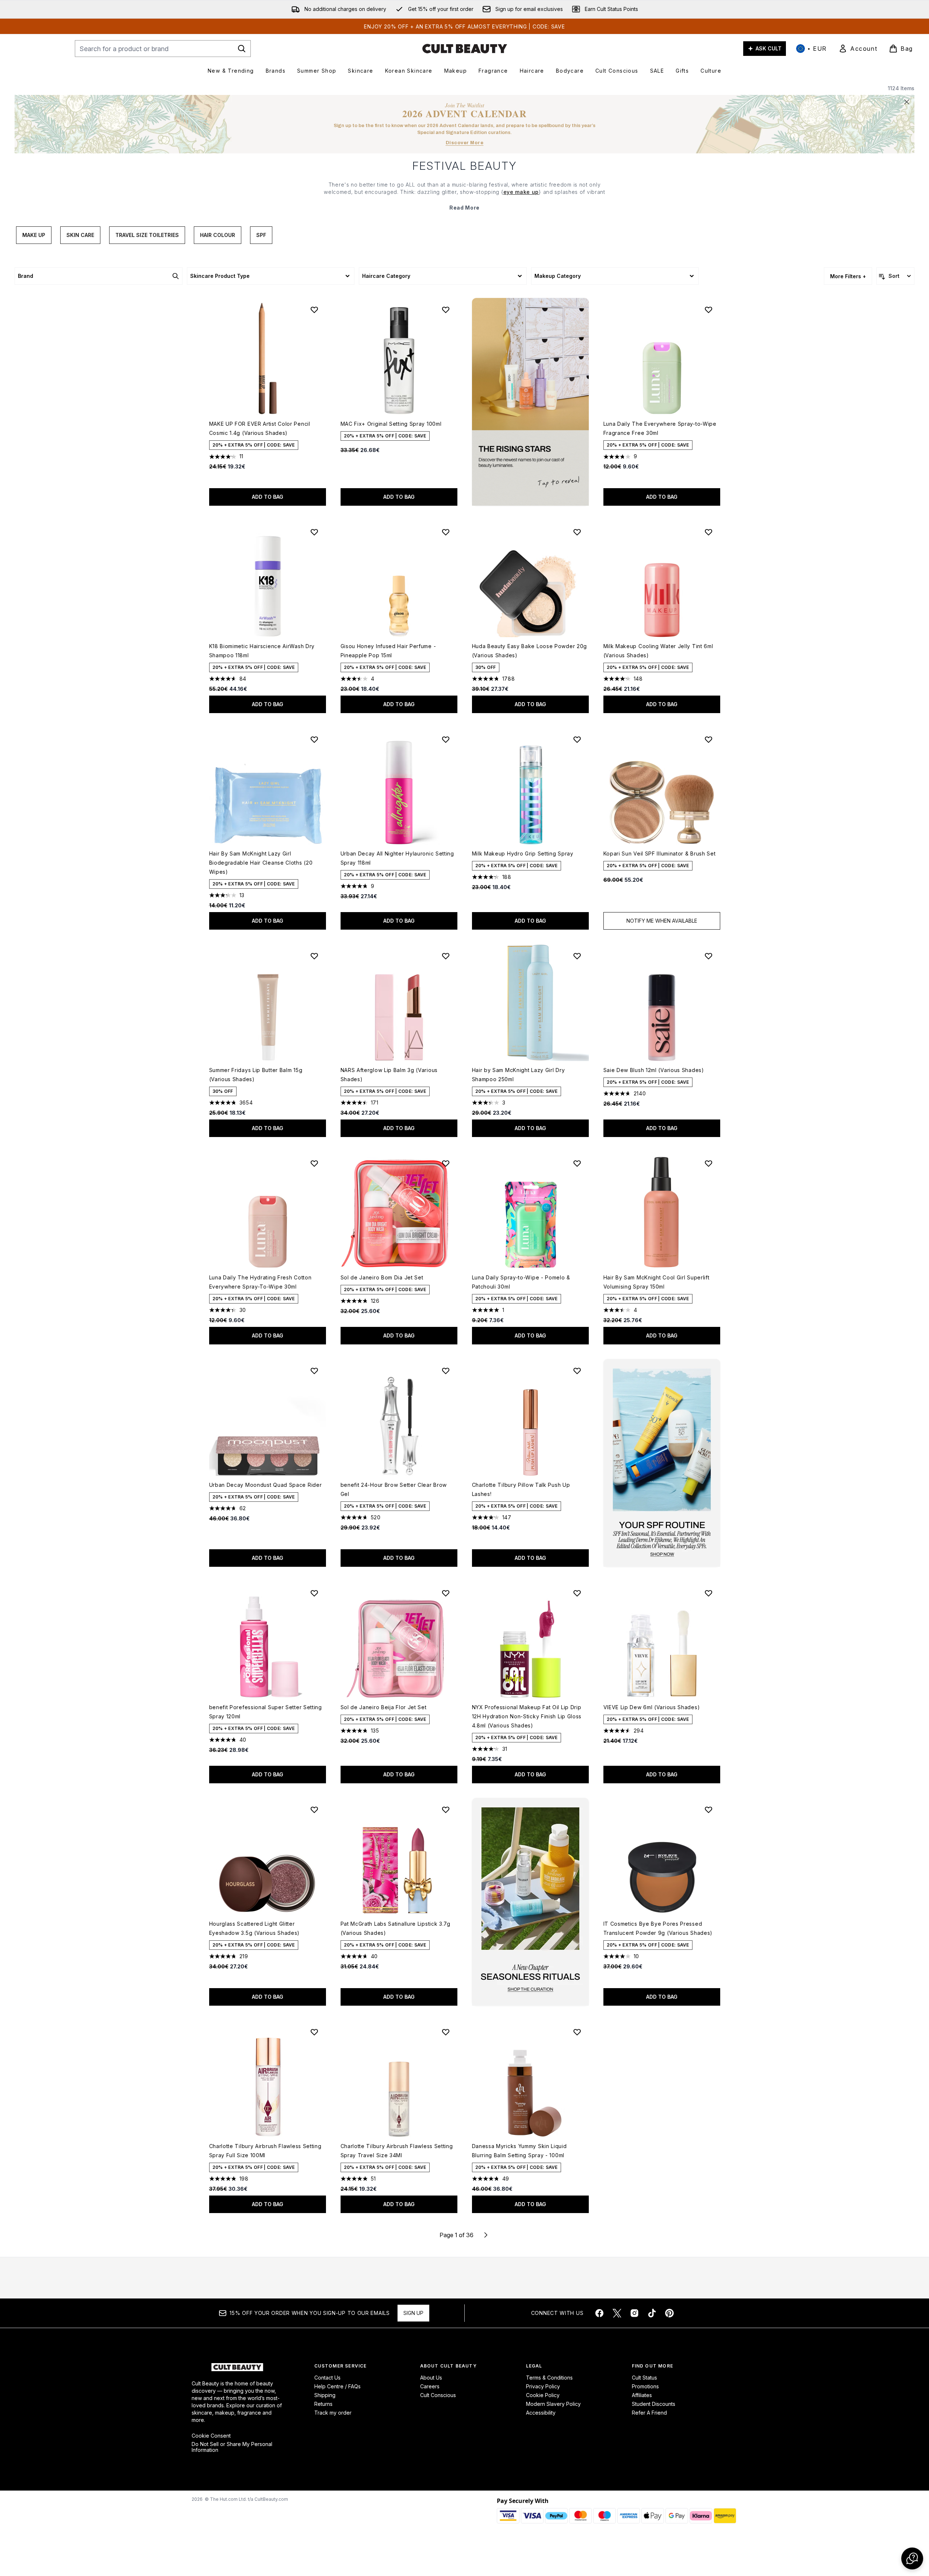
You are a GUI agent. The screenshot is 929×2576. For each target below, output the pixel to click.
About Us (431, 2378)
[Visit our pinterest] (669, 2313)
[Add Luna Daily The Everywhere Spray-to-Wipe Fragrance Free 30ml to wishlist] (709, 310)
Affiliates (642, 2395)
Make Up (34, 235)
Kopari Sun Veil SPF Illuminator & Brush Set (660, 853)
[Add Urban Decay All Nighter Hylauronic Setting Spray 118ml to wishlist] (446, 739)
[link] (858, 49)
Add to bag (268, 497)
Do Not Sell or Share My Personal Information (232, 2447)
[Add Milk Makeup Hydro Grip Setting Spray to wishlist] (577, 739)
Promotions (645, 2386)
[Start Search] (242, 49)
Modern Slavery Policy (553, 2404)
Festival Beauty (465, 166)
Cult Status (644, 2378)
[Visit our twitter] (617, 2313)
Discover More (465, 143)
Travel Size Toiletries (147, 235)
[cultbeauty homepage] (465, 49)
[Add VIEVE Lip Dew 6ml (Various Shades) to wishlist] (709, 1593)
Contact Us (327, 2378)
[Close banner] (907, 102)
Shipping (325, 2395)
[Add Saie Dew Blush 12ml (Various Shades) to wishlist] (709, 956)
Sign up (413, 2313)
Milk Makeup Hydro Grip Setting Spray (523, 853)
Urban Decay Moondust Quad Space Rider (266, 1485)
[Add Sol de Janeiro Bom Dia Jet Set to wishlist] (446, 1163)
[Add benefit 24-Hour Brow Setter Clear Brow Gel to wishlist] (446, 1371)
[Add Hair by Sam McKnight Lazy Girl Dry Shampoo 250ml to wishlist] (577, 956)
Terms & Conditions (549, 2378)
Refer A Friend (649, 2413)
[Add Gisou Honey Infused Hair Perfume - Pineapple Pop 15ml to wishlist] (446, 532)
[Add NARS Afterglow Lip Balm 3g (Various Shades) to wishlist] (446, 956)
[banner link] (662, 1463)
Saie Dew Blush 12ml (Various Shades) (654, 1070)
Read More (464, 208)
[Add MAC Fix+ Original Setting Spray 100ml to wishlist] (446, 310)
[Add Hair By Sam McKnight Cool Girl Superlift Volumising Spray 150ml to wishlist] (709, 1163)
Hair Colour (218, 235)
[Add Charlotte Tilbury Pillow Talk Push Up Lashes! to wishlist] (577, 1371)
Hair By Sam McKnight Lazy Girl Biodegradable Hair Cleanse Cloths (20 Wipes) (261, 863)
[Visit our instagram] (634, 2313)
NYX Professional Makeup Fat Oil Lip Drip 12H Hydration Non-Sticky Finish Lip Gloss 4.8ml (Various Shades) (527, 1716)
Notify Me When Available (662, 921)
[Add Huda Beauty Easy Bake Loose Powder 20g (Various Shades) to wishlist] (577, 532)
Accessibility (541, 2413)
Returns (323, 2404)
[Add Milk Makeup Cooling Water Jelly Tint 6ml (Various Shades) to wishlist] (709, 532)
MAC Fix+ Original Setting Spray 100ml (391, 424)
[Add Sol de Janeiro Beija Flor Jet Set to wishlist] (446, 1593)
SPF (261, 235)
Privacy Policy (543, 2386)
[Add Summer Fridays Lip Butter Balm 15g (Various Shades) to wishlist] (314, 956)
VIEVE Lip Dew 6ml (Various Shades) (652, 1707)
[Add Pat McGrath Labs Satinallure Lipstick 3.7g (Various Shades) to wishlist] (446, 1810)
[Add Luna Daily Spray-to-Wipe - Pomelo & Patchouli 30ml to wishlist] (577, 1163)
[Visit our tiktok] (652, 2313)
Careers (430, 2386)
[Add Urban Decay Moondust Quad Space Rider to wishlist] (314, 1371)
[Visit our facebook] (599, 2313)
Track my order (333, 2413)
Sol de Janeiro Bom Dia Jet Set (382, 1277)
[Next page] (486, 2235)
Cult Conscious (438, 2395)
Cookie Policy (543, 2395)
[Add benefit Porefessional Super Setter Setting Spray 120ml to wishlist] (314, 1593)
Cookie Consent (211, 2436)
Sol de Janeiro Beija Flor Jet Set (384, 1707)
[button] (530, 402)
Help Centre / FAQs (337, 2386)
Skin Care (80, 235)
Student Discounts (654, 2404)
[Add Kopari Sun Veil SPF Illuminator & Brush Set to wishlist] (709, 739)
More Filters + (848, 276)
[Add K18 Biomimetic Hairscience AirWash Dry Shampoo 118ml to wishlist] (314, 532)
